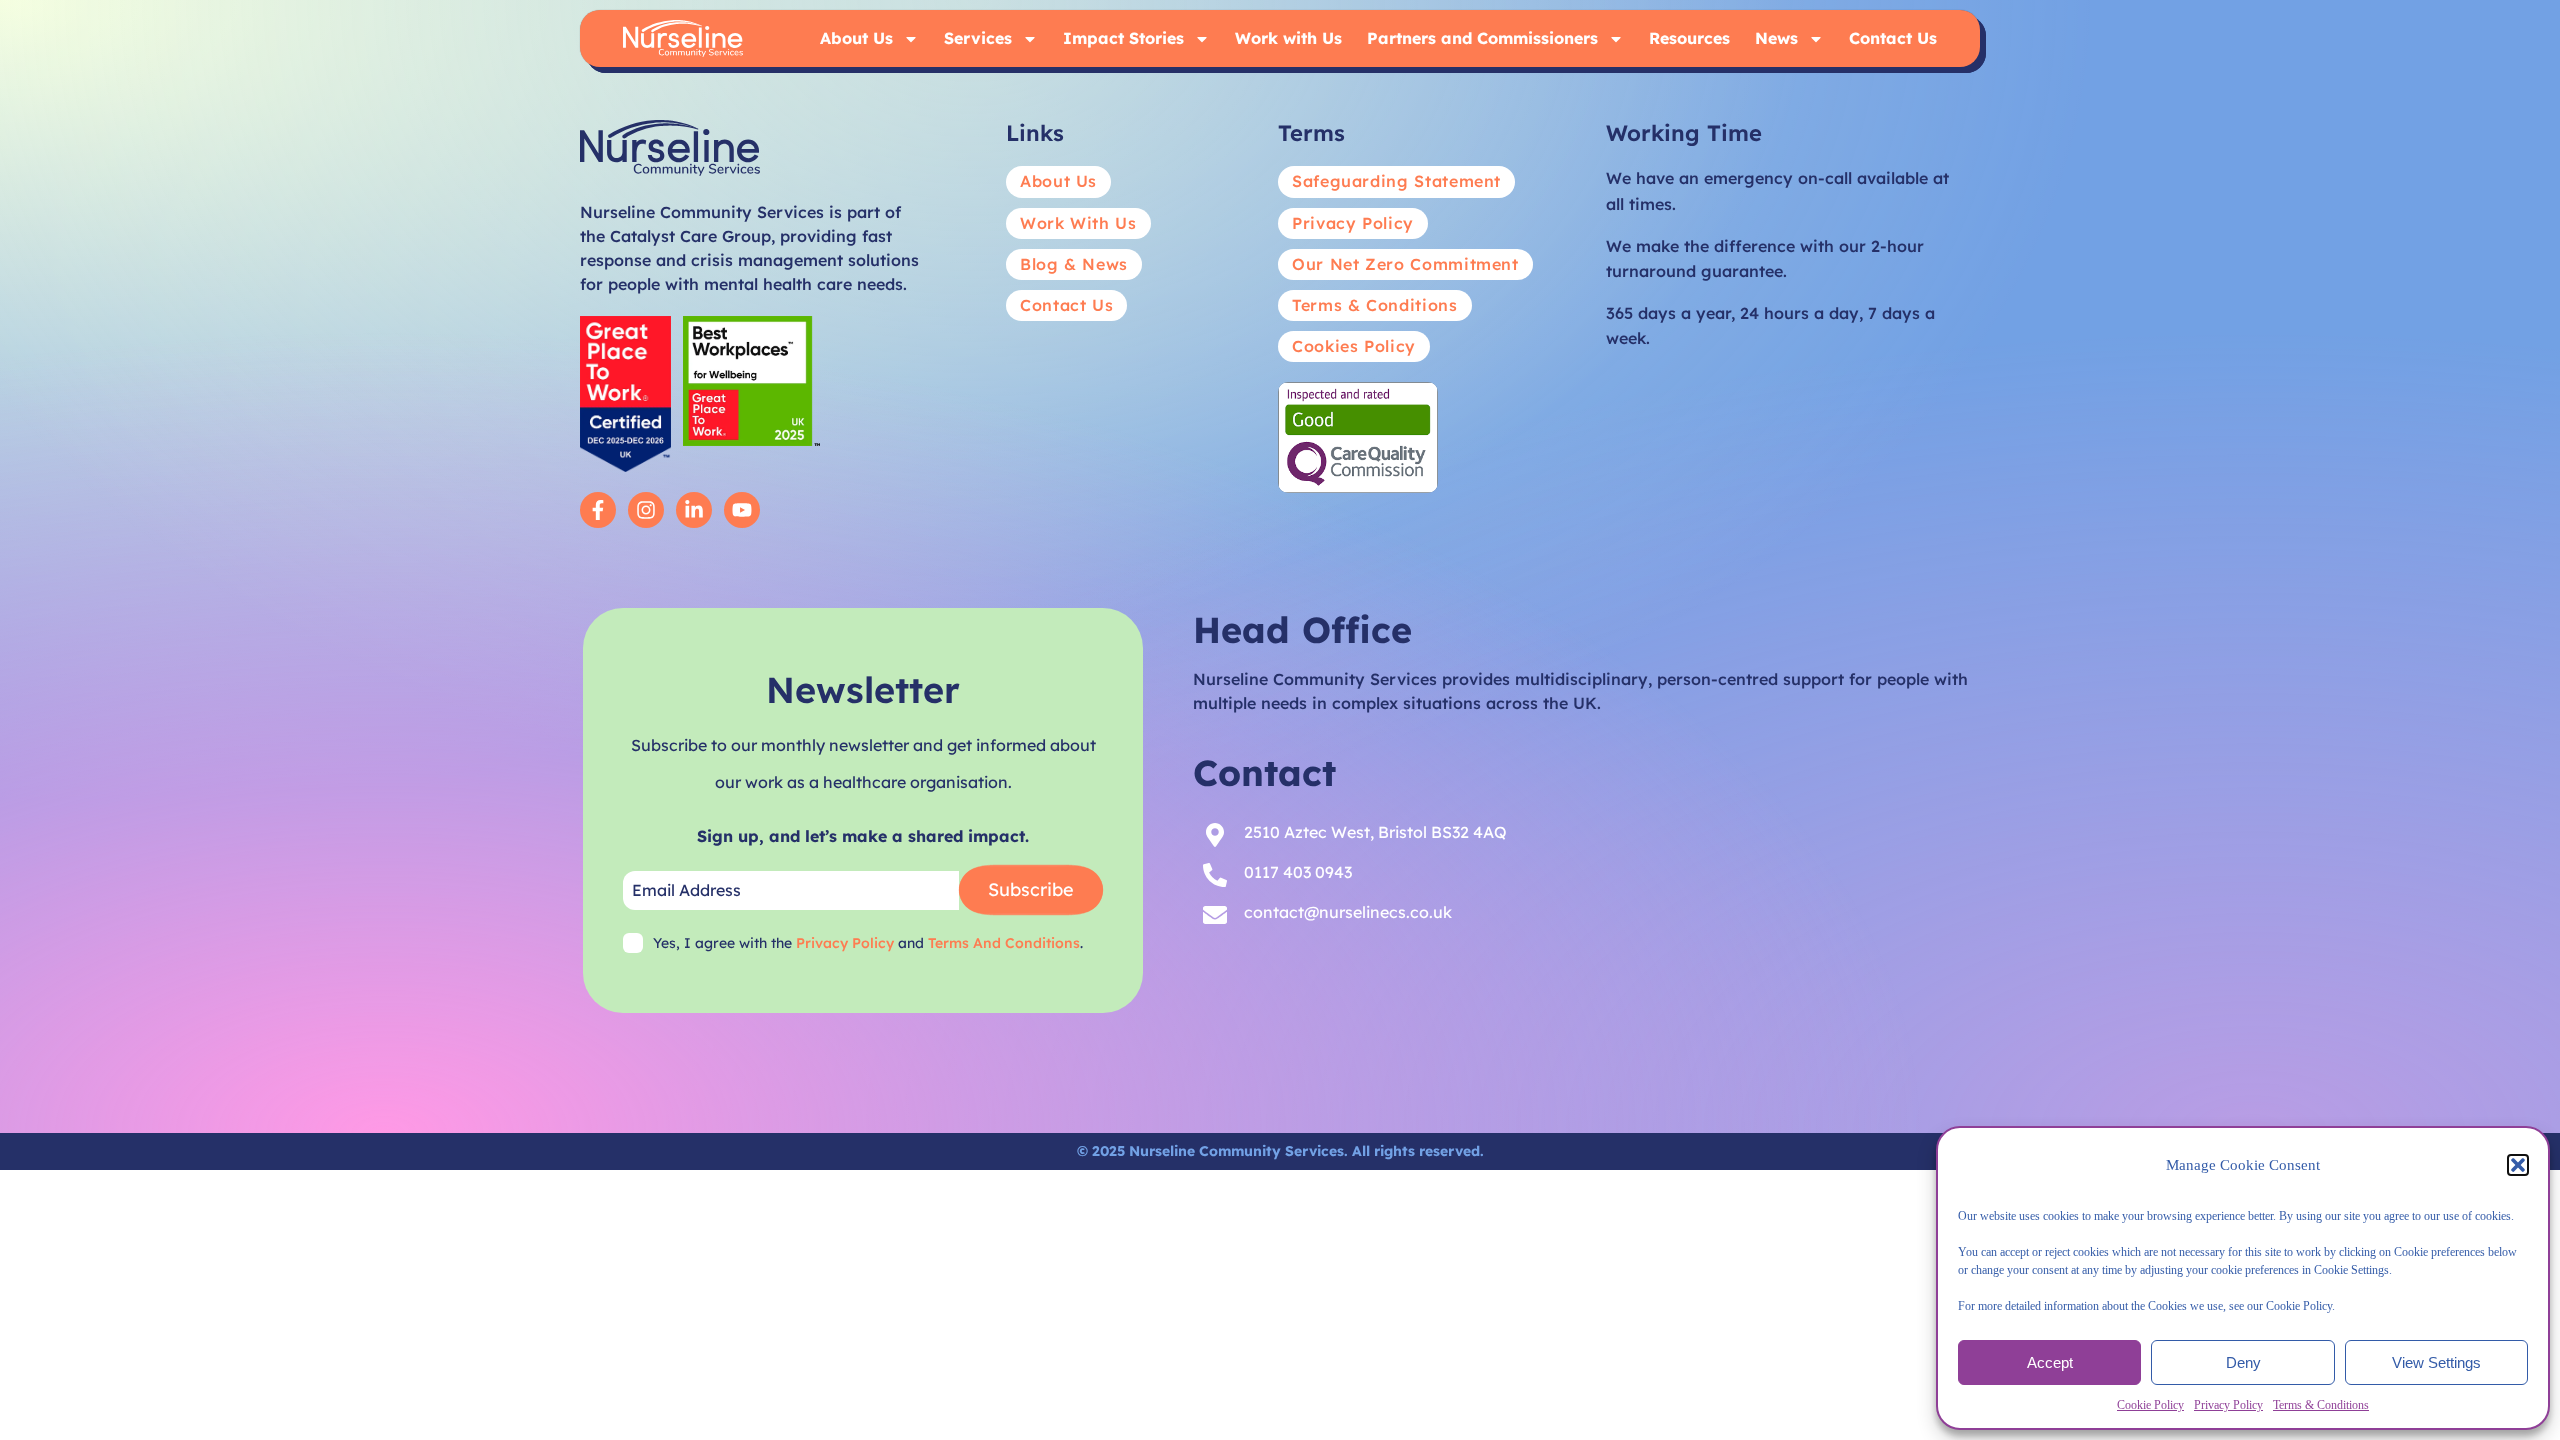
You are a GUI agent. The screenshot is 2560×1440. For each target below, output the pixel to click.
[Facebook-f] (598, 510)
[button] (2518, 1165)
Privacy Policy (2228, 1405)
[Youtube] (742, 510)
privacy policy (845, 943)
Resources (1689, 38)
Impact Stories (1123, 38)
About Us (856, 38)
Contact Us (1893, 38)
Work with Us (1288, 38)
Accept (2050, 1362)
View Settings (2436, 1362)
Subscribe (1031, 889)
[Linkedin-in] (694, 510)
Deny (2243, 1362)
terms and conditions (1004, 943)
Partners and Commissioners (1482, 38)
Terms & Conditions (2321, 1405)
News (1776, 38)
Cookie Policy (2150, 1405)
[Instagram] (646, 510)
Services (978, 38)
